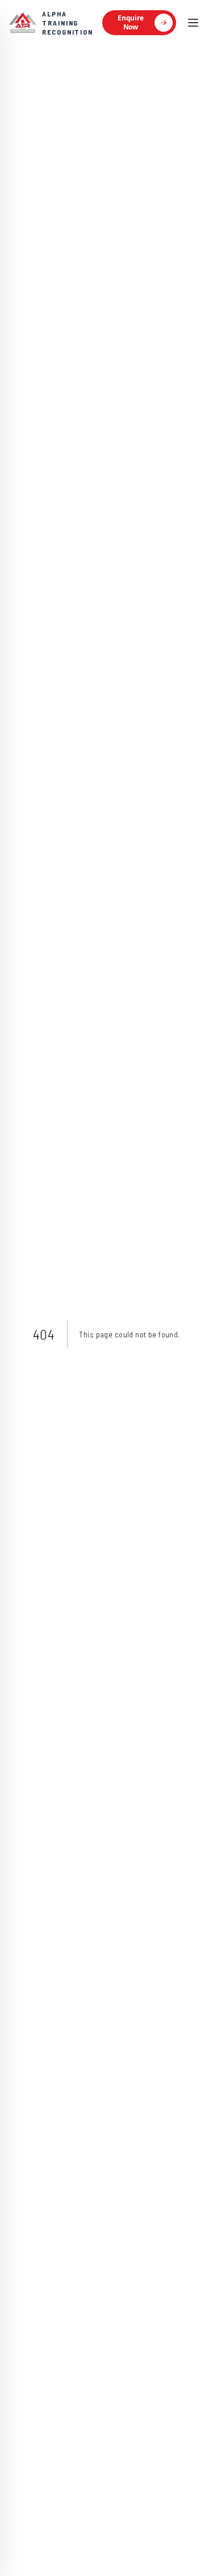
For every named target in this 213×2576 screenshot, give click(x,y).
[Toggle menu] (193, 23)
